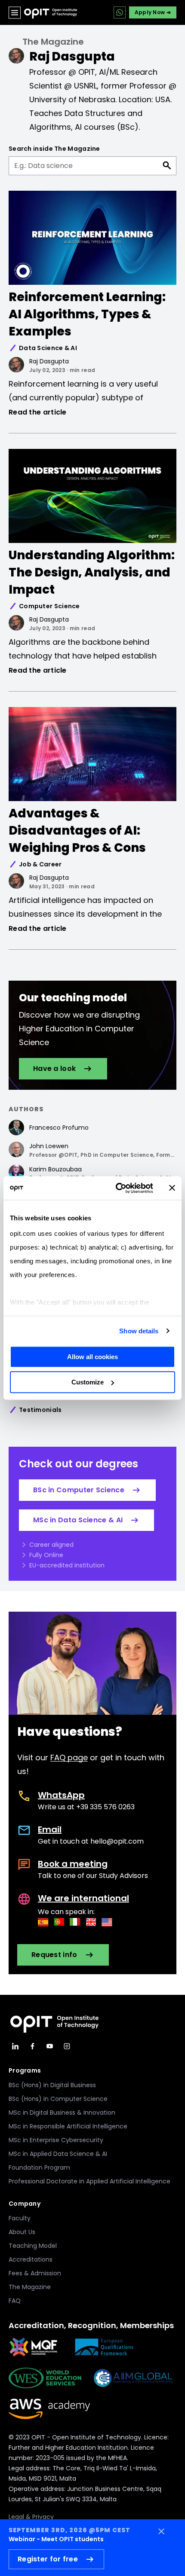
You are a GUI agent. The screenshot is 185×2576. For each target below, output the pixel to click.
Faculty (20, 2218)
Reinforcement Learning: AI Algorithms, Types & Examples (87, 314)
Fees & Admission (35, 2273)
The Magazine (53, 42)
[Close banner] (172, 1188)
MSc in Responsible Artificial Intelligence (68, 2126)
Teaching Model (33, 2246)
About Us (22, 2232)
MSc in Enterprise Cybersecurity (56, 2140)
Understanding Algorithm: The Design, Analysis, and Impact (92, 572)
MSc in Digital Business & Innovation (62, 2113)
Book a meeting (73, 1864)
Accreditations (31, 2259)
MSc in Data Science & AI (78, 1520)
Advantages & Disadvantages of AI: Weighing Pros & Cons (77, 831)
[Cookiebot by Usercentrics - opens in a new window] (116, 1188)
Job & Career (40, 864)
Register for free (48, 2559)
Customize (88, 1382)
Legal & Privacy (31, 2517)
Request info (54, 1955)
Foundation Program (39, 2167)
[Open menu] (15, 12)
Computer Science (49, 606)
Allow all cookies (92, 1357)
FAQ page (69, 1757)
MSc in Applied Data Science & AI (58, 2154)
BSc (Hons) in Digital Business (52, 2085)
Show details (139, 1331)
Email (50, 1829)
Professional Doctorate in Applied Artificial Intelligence (89, 2181)
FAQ (15, 2301)
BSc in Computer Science (79, 1490)
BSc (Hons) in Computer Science (58, 2099)
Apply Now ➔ (153, 12)
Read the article (38, 412)
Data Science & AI (48, 348)
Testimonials (40, 1410)
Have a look (54, 1069)
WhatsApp (61, 1795)
